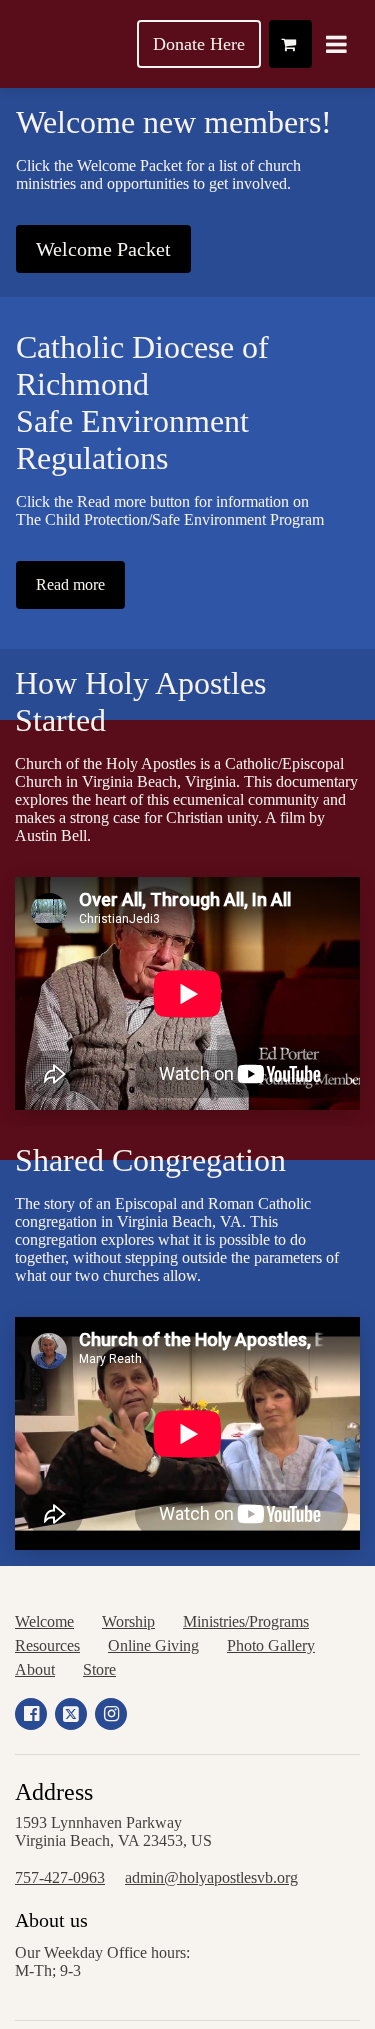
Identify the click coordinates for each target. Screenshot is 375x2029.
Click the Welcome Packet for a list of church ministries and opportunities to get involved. (158, 174)
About (35, 1669)
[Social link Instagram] (111, 1714)
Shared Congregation (150, 1160)
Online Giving (153, 1645)
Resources (47, 1645)
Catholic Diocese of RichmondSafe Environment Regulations (142, 402)
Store (99, 1669)
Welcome (44, 1621)
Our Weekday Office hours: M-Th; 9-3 (102, 1961)
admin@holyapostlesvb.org (211, 1877)
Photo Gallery (271, 1645)
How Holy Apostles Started (140, 701)
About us (51, 1920)
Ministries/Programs (246, 1621)
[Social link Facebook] (31, 1714)
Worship (128, 1621)
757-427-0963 (60, 1877)
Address (54, 1792)
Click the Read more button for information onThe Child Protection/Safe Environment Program (170, 510)
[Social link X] (71, 1714)
